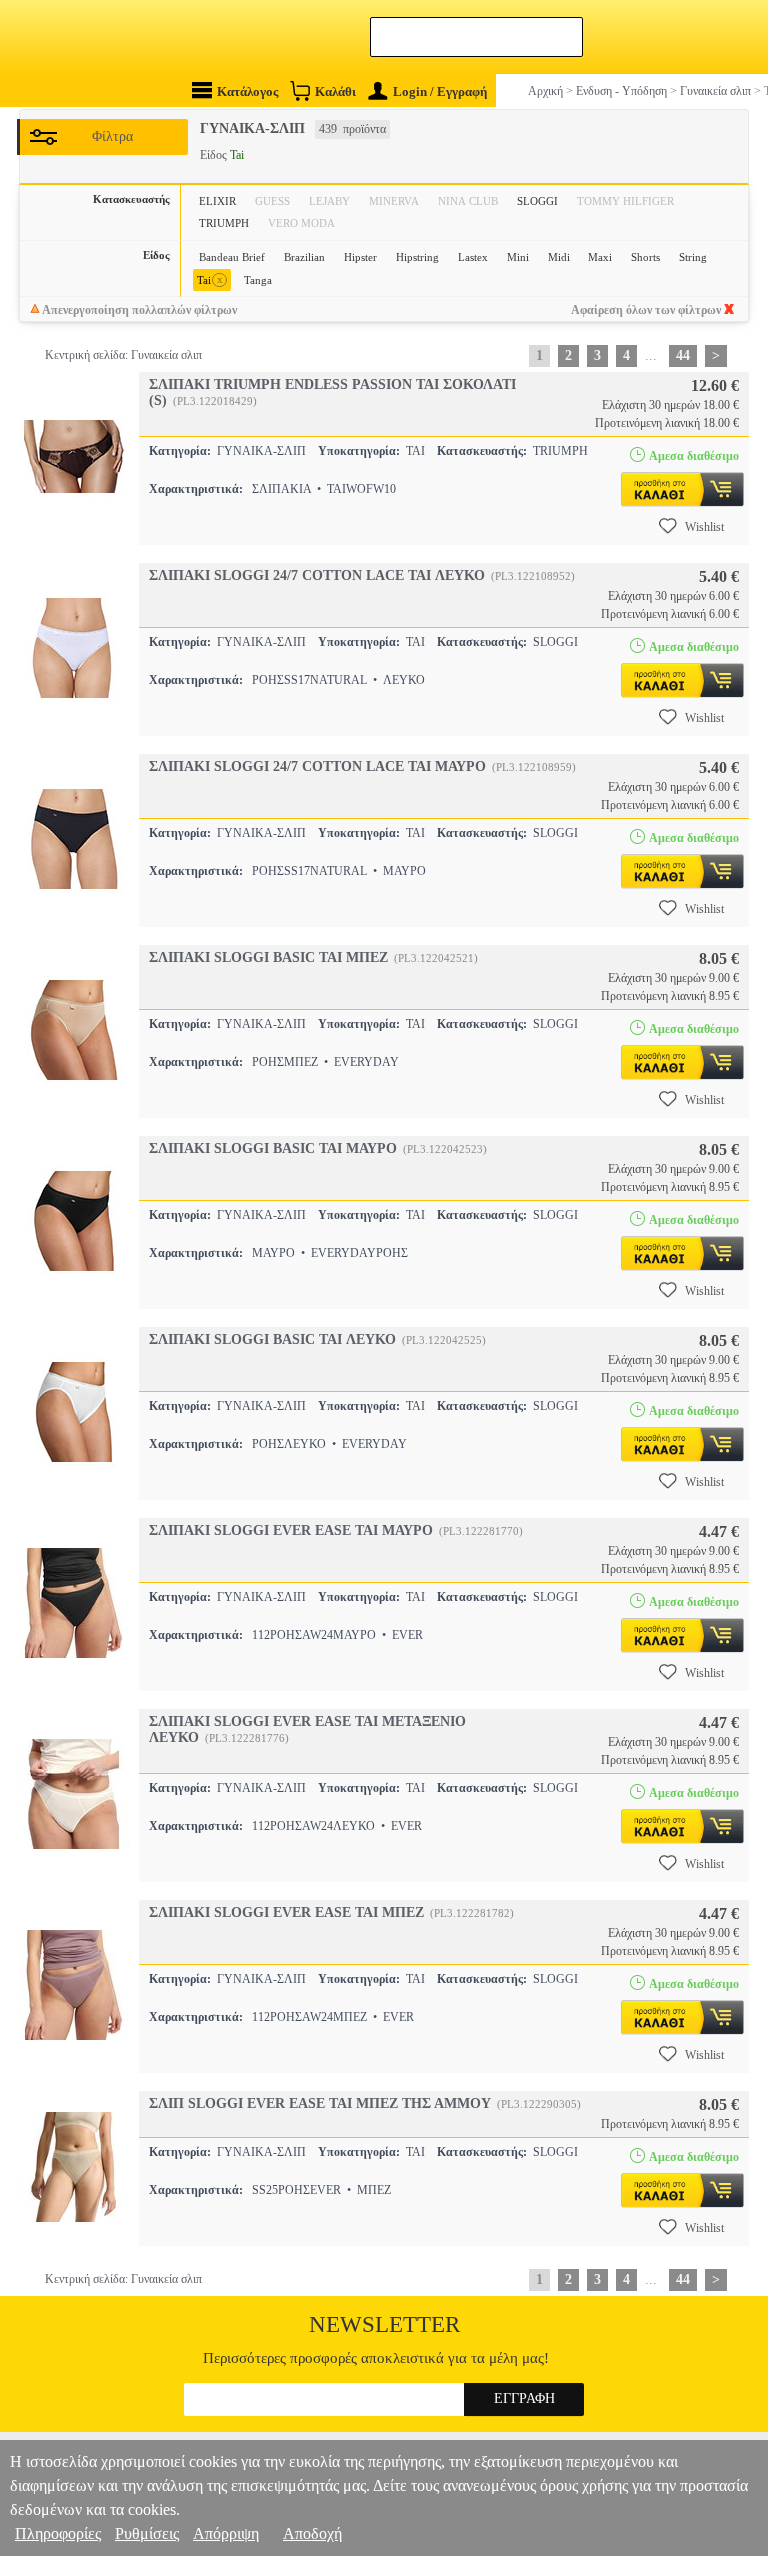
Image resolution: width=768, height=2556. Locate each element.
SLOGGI (537, 201)
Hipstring (417, 257)
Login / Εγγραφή (440, 91)
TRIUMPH (224, 223)
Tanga (258, 280)
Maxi (600, 257)
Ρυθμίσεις (147, 2533)
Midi (559, 257)
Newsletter (384, 2324)
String (693, 257)
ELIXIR (217, 201)
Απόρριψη (226, 2533)
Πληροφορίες (58, 2533)
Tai (210, 279)
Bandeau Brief (232, 257)
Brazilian (304, 257)
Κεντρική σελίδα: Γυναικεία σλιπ (123, 355)
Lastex (473, 257)
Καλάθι (335, 91)
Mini (518, 257)
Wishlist (704, 527)
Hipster (360, 257)
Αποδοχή (312, 2533)
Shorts (645, 257)
